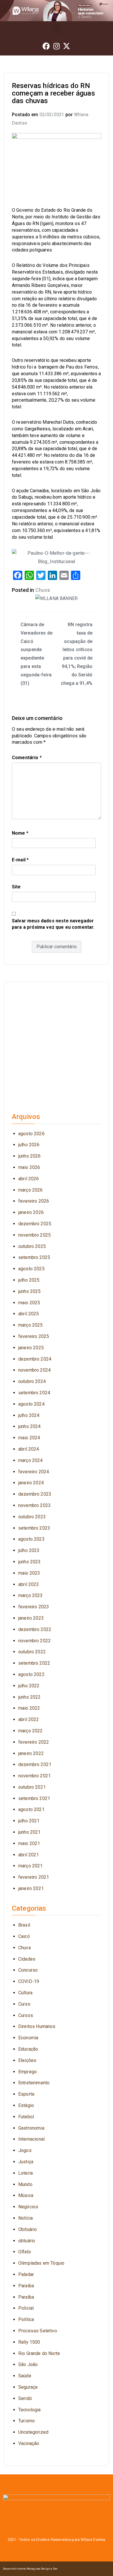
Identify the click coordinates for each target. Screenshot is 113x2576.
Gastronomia (31, 2128)
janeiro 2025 (31, 1348)
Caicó (24, 1936)
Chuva (43, 590)
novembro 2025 (34, 1235)
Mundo (25, 2184)
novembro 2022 (34, 1641)
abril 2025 (29, 1314)
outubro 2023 (32, 1517)
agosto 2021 (31, 1809)
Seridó (25, 2398)
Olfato (25, 2252)
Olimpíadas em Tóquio (41, 2263)
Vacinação (29, 2443)
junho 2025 (30, 1291)
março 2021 (31, 1866)
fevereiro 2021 (34, 1877)
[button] (57, 29)
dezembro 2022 (35, 1629)
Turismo (27, 2421)
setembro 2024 (34, 1393)
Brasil (24, 1925)
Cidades (27, 1959)
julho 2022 (29, 1686)
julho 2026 (29, 1145)
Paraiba (26, 2286)
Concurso (28, 1970)
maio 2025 (29, 1303)
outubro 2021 (32, 1787)
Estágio (26, 2105)
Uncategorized (33, 2432)
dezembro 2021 (35, 1764)
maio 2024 (29, 1438)
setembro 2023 (34, 1528)
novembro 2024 (34, 1370)
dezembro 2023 (35, 1494)
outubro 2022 (32, 1652)
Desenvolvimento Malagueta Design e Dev (30, 2569)
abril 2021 (29, 1855)
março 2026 (31, 1190)
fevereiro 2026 (34, 1201)
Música (26, 2195)
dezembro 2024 (35, 1359)
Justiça (26, 2162)
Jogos (25, 2150)
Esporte (26, 2094)
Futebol (26, 2117)
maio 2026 (29, 1167)
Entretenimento (34, 2083)
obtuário (27, 2241)
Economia (28, 2038)
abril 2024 (29, 1449)
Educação (28, 2049)
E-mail (20, 860)
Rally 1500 (29, 2342)
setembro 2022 (34, 1663)
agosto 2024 (31, 1404)
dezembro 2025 (35, 1224)
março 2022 (31, 1731)
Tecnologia (30, 2410)
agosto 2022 (31, 1674)
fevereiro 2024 (34, 1472)
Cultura (25, 1993)
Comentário (27, 758)
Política (26, 2319)
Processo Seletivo (38, 2331)
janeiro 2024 (31, 1483)
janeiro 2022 (31, 1753)
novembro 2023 (34, 1505)
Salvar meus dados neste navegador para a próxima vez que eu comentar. (53, 924)
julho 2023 (29, 1550)
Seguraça (28, 2387)
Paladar (26, 2274)
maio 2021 (29, 1843)
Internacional (31, 2139)
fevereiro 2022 (34, 1742)
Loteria (25, 2173)
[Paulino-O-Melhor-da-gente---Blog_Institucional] (57, 557)
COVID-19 (29, 1981)
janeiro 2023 (31, 1618)
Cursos (26, 2015)
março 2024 (31, 1460)
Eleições (27, 2060)
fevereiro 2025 (34, 1336)
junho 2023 (30, 1562)
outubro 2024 (32, 1381)
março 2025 (31, 1325)
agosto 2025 (31, 1269)
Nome (20, 833)
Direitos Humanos (37, 2026)
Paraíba (26, 2297)
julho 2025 (29, 1280)
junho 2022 (30, 1697)
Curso (24, 2004)
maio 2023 (29, 1573)
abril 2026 (29, 1179)
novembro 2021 (34, 1776)
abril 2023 (29, 1584)
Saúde (25, 2376)
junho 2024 (30, 1426)
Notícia (25, 2218)
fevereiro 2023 (34, 1607)
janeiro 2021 (31, 1888)
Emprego (28, 2072)
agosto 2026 (31, 1134)
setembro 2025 (34, 1257)
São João (28, 2364)
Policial (26, 2308)
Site (16, 887)
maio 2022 (29, 1708)
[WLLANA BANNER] (57, 598)
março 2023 (31, 1595)
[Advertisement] (57, 1045)
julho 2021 (29, 1821)
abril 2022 (29, 1719)
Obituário (28, 2229)
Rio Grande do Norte (39, 2353)
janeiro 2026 (31, 1212)
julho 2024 (29, 1415)
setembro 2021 (34, 1798)
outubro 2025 (32, 1246)
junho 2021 (30, 1832)
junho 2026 (30, 1156)
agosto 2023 (31, 1539)
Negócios (28, 2207)
